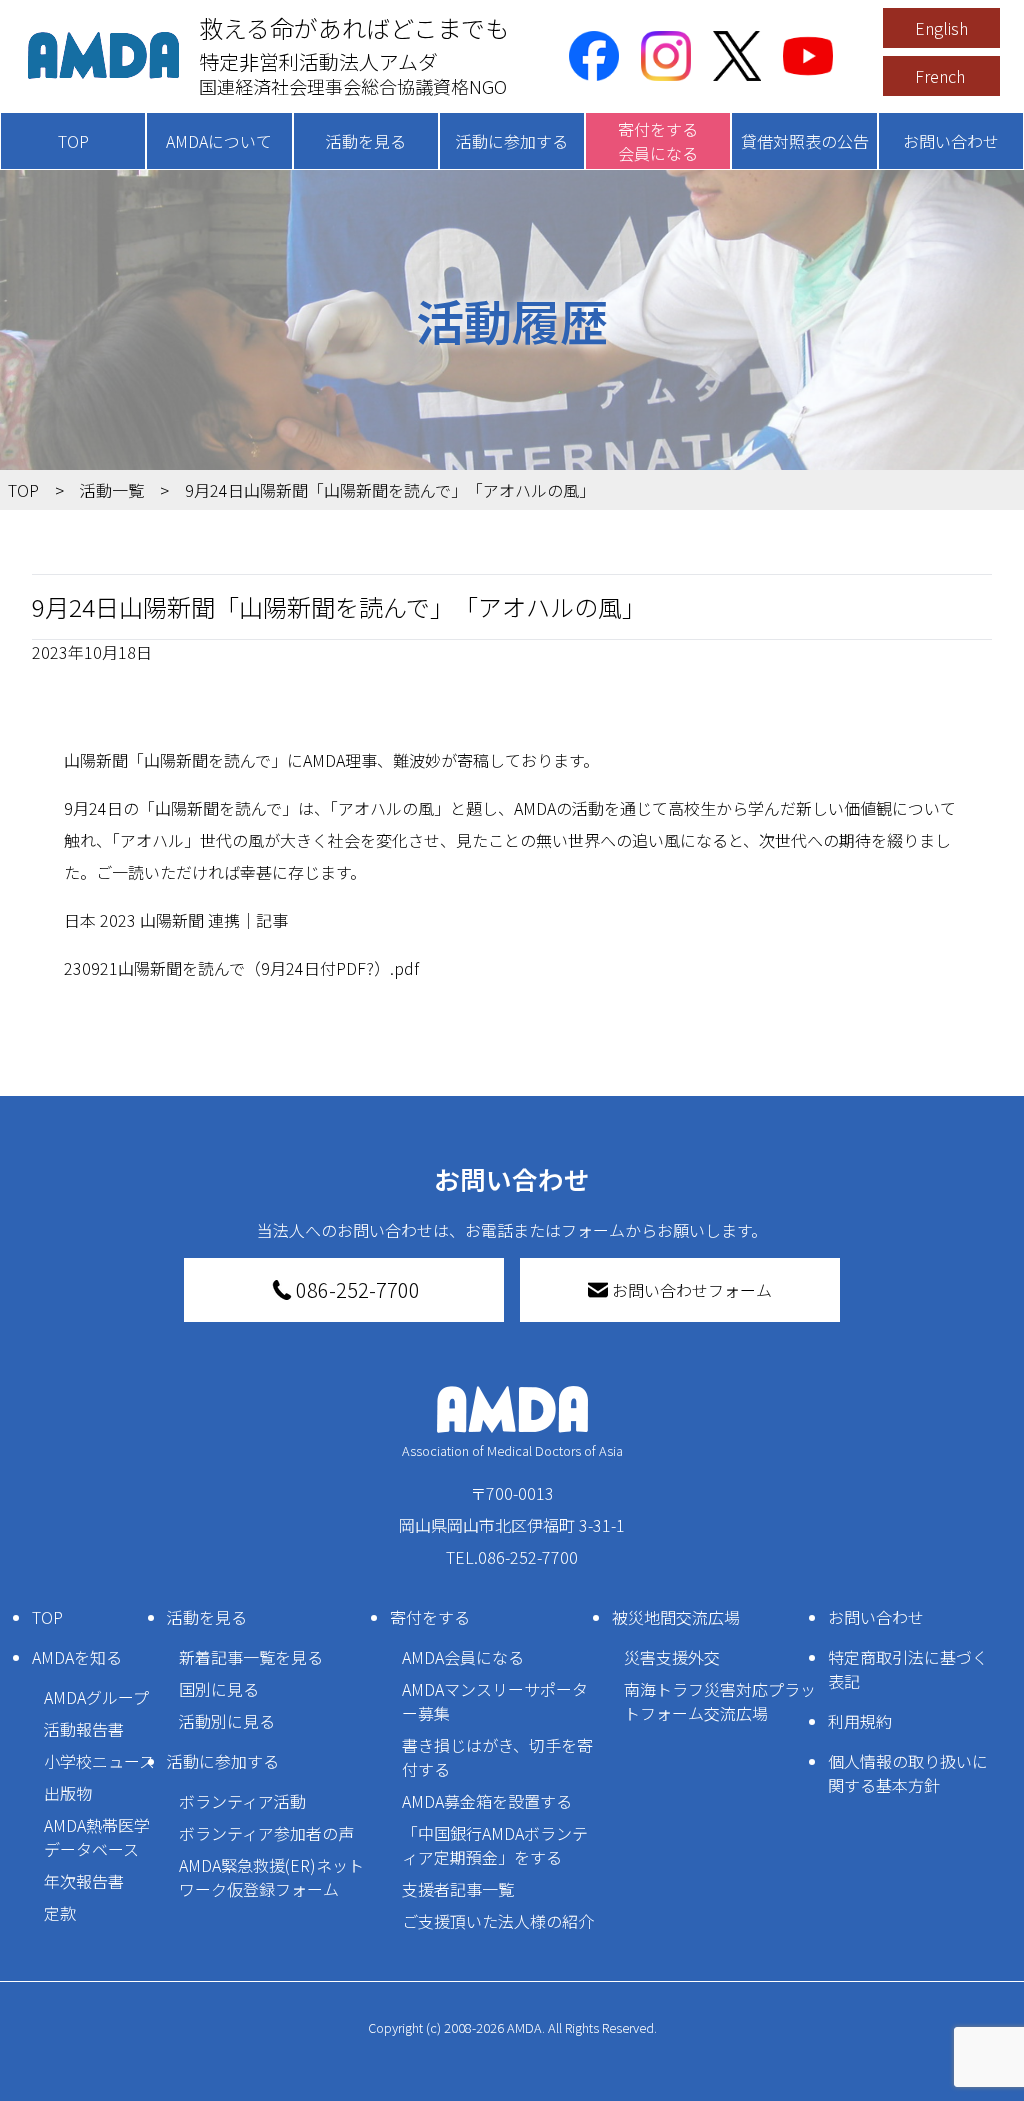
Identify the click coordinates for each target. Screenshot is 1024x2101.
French (940, 76)
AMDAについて (219, 141)
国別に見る (219, 1689)
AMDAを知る (77, 1657)
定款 (60, 1913)
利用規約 (860, 1721)
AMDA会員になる (463, 1657)
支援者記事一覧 (458, 1889)
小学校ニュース (99, 1761)
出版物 (68, 1793)
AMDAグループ (96, 1697)
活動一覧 (112, 490)
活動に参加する (512, 141)
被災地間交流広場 (676, 1617)
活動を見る (366, 141)
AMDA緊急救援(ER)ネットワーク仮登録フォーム (271, 1877)
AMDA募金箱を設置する (487, 1801)
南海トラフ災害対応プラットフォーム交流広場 (720, 1701)
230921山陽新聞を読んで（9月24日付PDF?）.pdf (241, 968)
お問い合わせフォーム (692, 1290)
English (941, 28)
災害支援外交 (672, 1657)
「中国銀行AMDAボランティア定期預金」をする (495, 1845)
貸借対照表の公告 (805, 141)
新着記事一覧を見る (251, 1657)
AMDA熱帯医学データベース (97, 1837)
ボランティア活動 (242, 1801)
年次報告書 (84, 1881)
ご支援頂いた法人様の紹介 (498, 1921)
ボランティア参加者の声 (266, 1833)
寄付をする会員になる (658, 141)
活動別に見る (227, 1721)
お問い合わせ (951, 141)
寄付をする (430, 1617)
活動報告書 (84, 1729)
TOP (73, 141)
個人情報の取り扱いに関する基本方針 (908, 1773)
